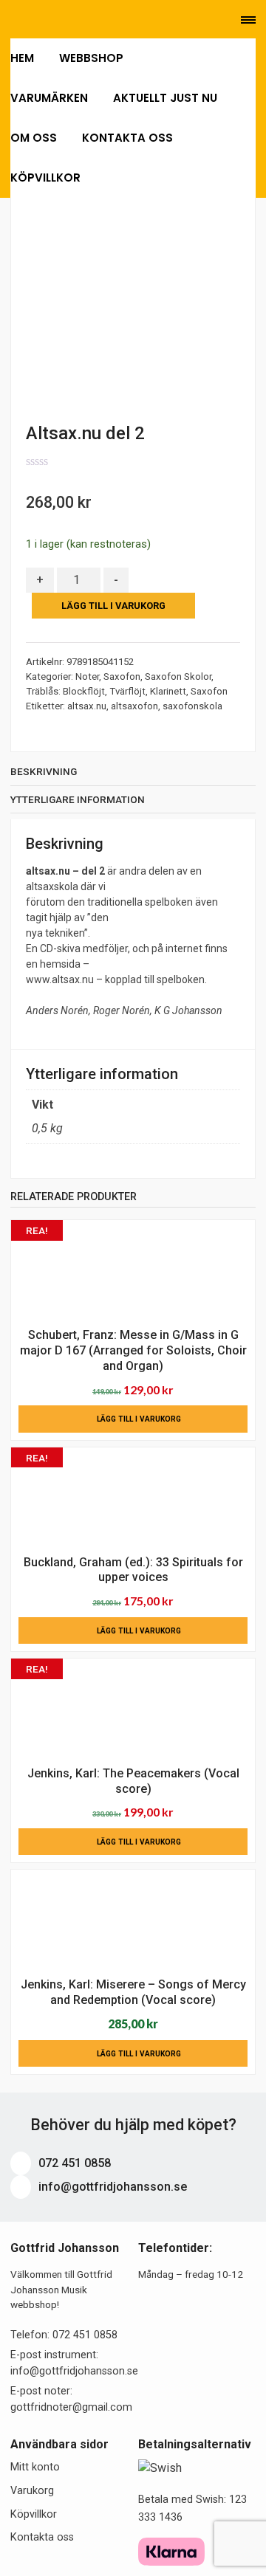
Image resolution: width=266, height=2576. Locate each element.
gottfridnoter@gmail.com (71, 2407)
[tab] (133, 775)
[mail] (36, 20)
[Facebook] (57, 20)
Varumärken (49, 98)
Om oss (34, 138)
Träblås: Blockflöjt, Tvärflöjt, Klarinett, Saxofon (127, 691)
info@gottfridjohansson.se (111, 2187)
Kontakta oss (127, 138)
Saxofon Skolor (178, 676)
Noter (87, 676)
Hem (22, 58)
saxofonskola (192, 706)
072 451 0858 (73, 2163)
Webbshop (93, 58)
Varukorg (32, 2491)
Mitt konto (35, 2467)
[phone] (14, 20)
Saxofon (122, 676)
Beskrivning (44, 771)
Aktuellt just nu (165, 98)
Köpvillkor (45, 178)
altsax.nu (87, 706)
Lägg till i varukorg (113, 606)
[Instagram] (77, 20)
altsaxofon (134, 706)
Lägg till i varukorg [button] (139, 1419)
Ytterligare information (78, 799)
